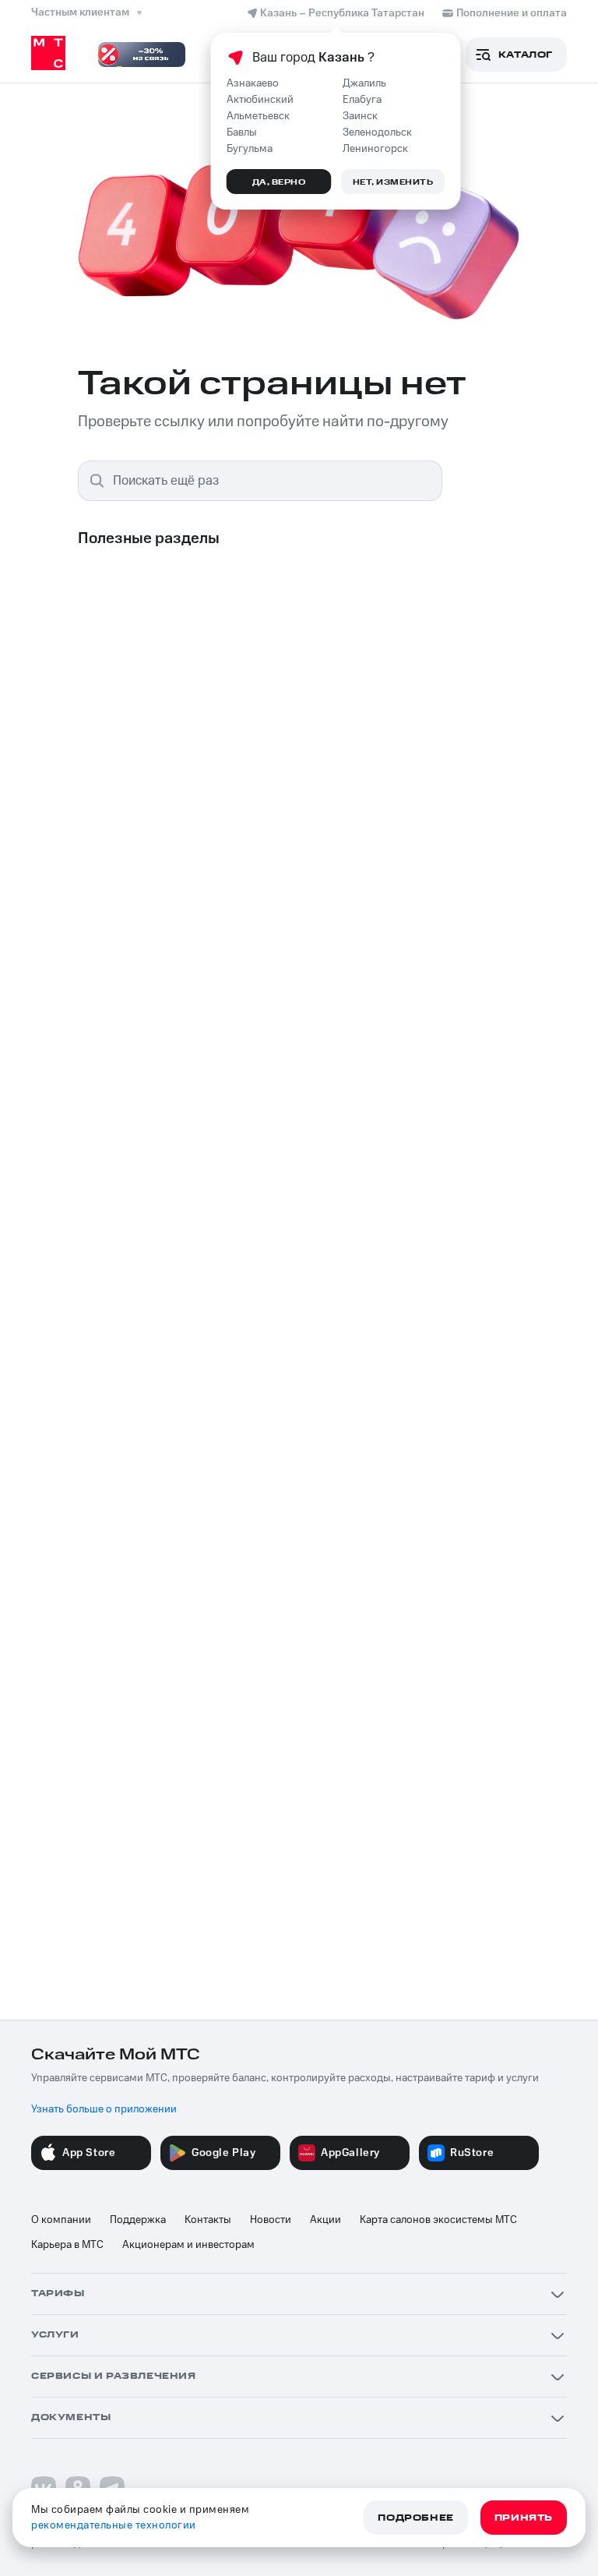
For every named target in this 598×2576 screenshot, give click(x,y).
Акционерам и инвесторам (188, 2245)
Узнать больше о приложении (104, 2109)
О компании (61, 2220)
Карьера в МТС (67, 2245)
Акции (325, 2220)
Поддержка (138, 2220)
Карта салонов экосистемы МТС (438, 2220)
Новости (271, 2220)
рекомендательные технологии (114, 2525)
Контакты (208, 2220)
